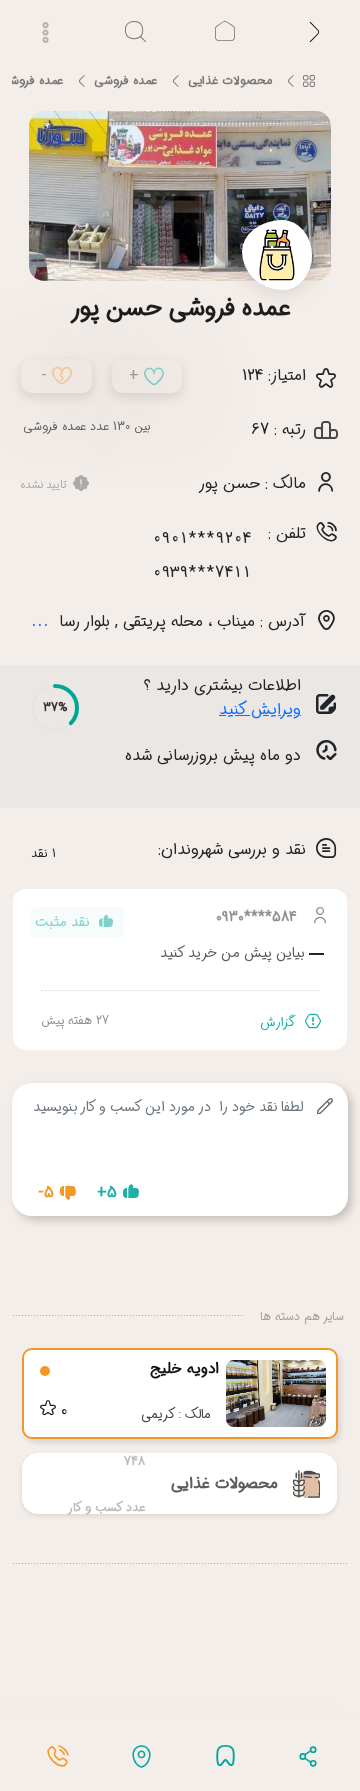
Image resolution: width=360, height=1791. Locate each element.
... (40, 620)
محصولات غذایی (230, 80)
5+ (107, 1192)
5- (46, 1192)
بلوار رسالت (74, 621)
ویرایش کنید (260, 710)
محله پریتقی (163, 621)
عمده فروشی (125, 80)
